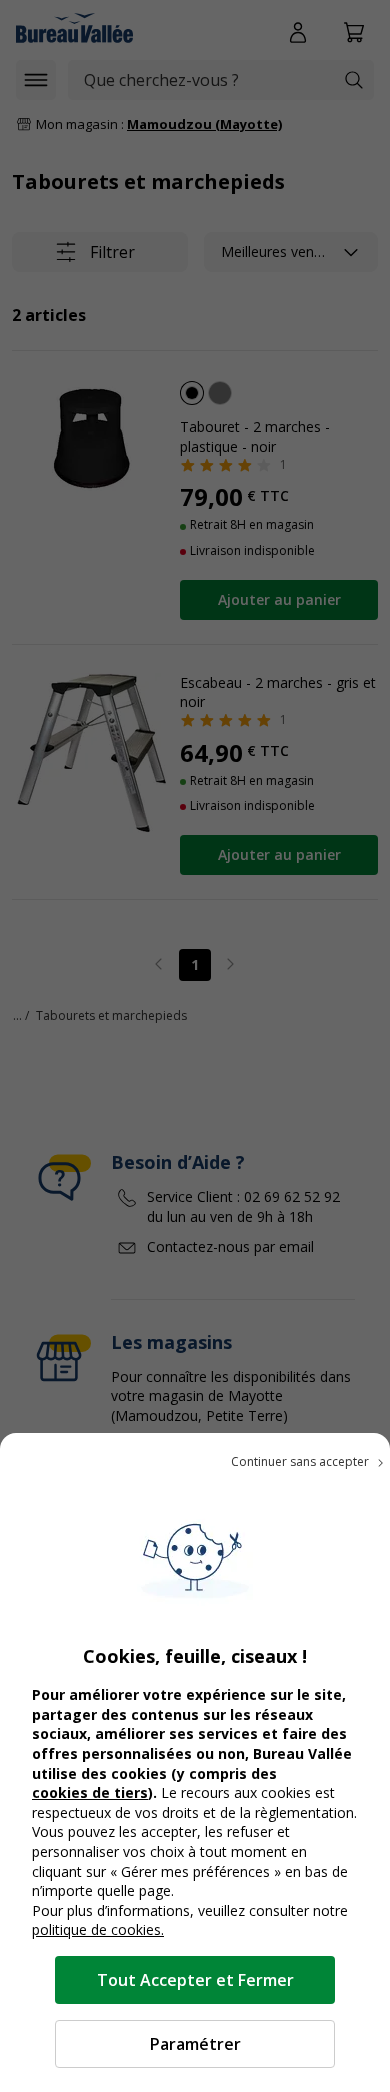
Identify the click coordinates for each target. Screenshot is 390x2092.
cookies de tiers (90, 1792)
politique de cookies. (98, 1929)
